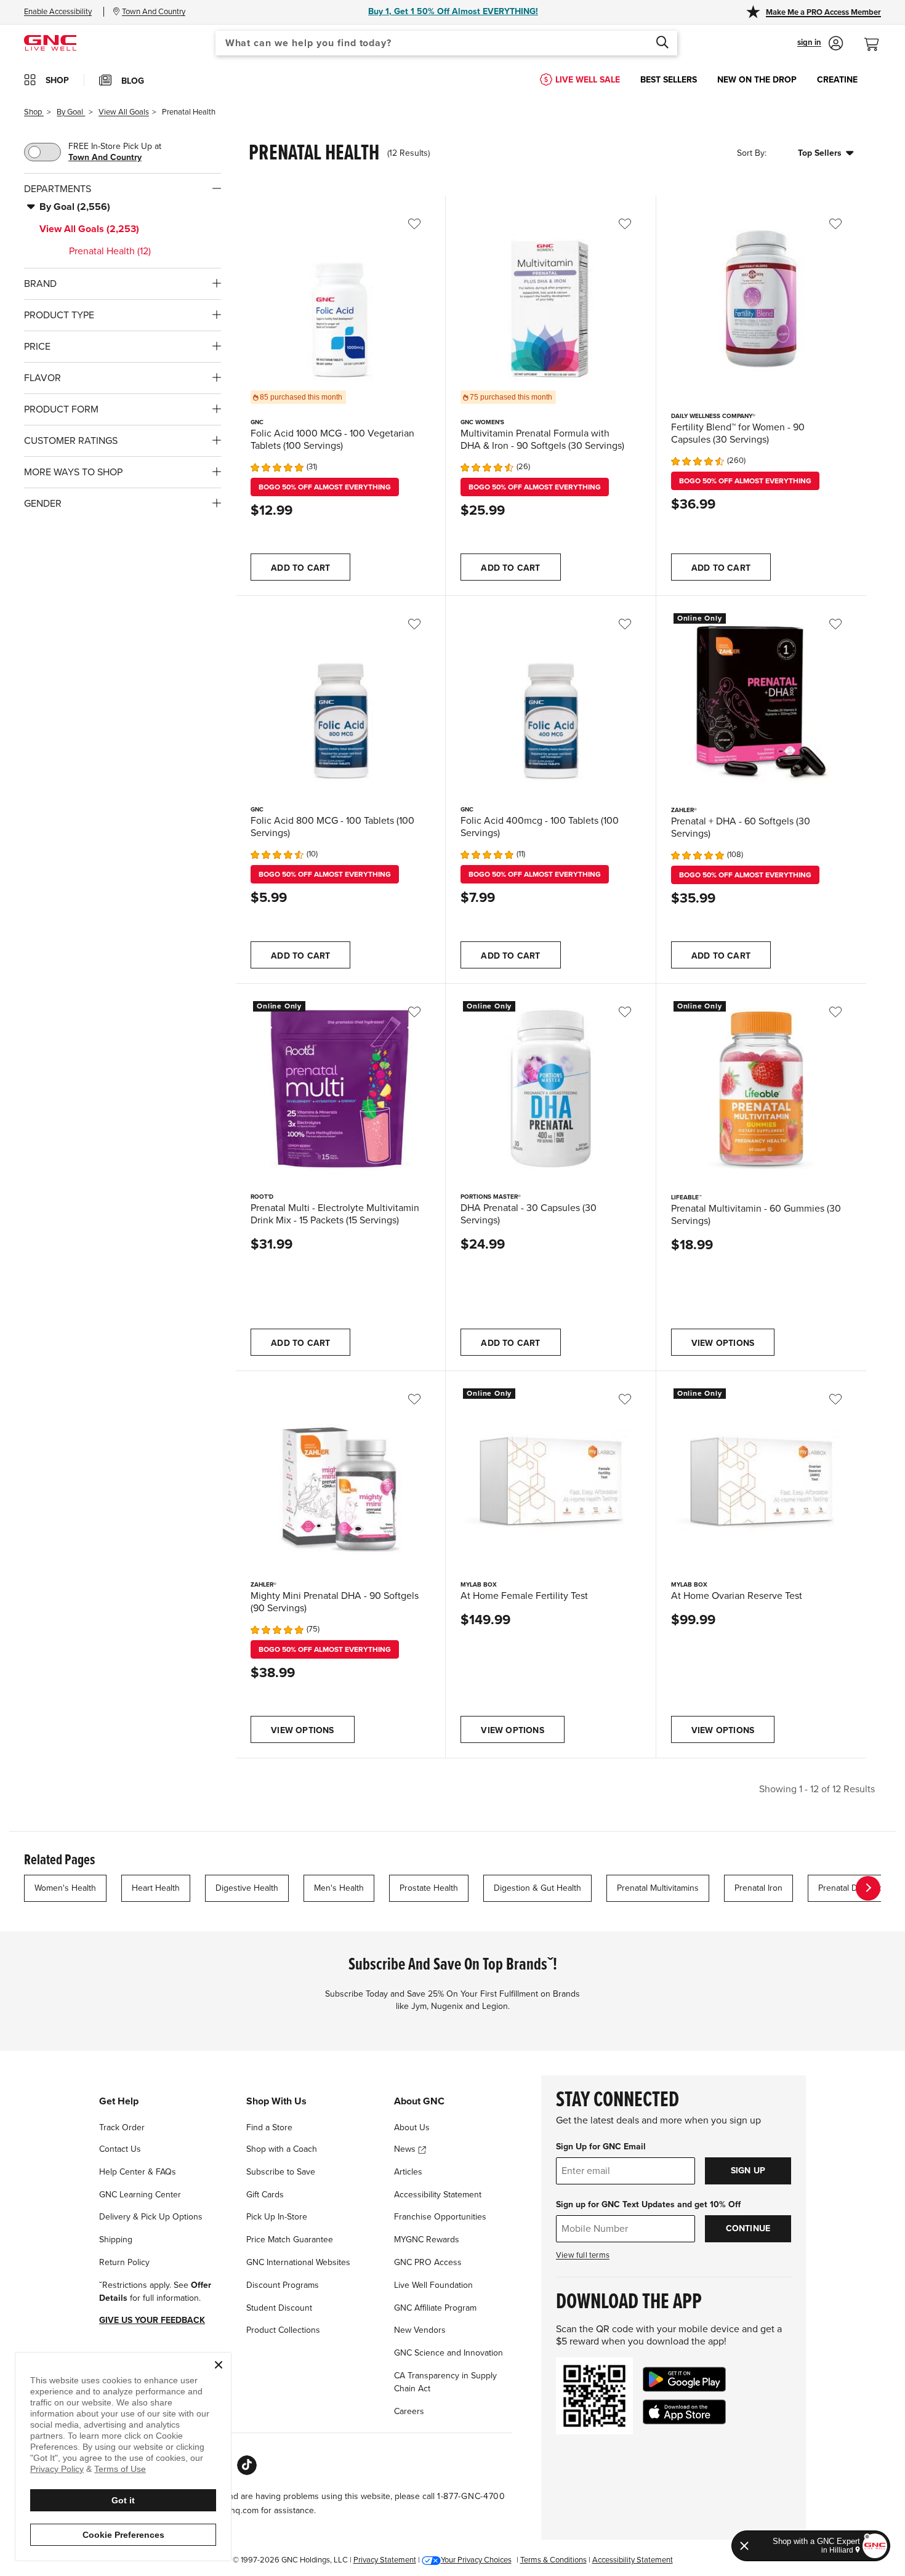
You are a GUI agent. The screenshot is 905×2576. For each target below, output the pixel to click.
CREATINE (837, 80)
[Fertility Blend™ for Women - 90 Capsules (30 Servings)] (761, 301)
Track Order (122, 2127)
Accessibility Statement (438, 2195)
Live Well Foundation (433, 2285)
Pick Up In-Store (277, 2217)
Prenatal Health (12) (110, 251)
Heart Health (156, 1888)
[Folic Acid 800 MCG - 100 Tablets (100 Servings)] (340, 701)
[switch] (42, 152)
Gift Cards (265, 2195)
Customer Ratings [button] (71, 441)
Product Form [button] (61, 409)
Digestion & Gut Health (537, 1888)
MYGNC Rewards (427, 2240)
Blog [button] (133, 81)
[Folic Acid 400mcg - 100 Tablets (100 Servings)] (550, 701)
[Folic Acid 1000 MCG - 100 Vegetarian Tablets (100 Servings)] (340, 300)
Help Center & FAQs (138, 2172)
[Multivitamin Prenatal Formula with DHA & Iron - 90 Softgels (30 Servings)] (550, 300)
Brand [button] (40, 284)
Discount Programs (283, 2285)
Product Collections (283, 2330)
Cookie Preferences (123, 2535)
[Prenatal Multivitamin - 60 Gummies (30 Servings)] (761, 1089)
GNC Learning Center (140, 2195)
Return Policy (124, 2262)
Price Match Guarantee (290, 2240)
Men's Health (339, 1888)
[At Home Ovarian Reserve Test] (761, 1476)
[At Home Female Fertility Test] (550, 1476)
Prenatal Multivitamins (658, 1888)
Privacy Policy (57, 2469)
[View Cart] (877, 38)
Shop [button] (57, 80)
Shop (34, 112)
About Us (412, 2127)
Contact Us (120, 2149)
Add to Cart (300, 568)
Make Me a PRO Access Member (823, 12)
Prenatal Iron (758, 1888)
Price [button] (37, 347)
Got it (123, 2500)
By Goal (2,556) (75, 207)
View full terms (583, 2255)
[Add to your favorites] (423, 224)
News (406, 2149)
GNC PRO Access (428, 2262)
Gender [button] (43, 504)
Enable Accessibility (58, 12)
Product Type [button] (59, 315)
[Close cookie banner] (219, 2365)
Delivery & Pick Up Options (151, 2217)
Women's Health (65, 1888)
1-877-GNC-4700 (471, 2496)
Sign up (748, 2171)
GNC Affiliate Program (435, 2308)
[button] (820, 43)
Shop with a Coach (282, 2149)
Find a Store (269, 2127)
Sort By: (752, 154)
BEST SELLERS (669, 80)
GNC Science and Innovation (448, 2353)
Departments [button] (58, 189)
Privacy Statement (385, 2560)
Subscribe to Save (281, 2172)
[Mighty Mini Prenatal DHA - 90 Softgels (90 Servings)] (340, 1476)
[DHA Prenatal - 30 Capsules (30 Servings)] (550, 1089)
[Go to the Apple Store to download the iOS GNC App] (684, 2412)
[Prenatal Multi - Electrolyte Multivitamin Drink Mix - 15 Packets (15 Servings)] (340, 1089)
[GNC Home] (50, 42)
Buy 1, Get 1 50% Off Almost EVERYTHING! (453, 11)
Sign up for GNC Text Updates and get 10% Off (648, 2204)
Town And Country (105, 157)
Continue (748, 2228)
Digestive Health (247, 1888)
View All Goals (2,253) (89, 229)
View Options (723, 1343)
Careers (409, 2411)
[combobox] (446, 43)
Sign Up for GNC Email (601, 2147)
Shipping (116, 2240)
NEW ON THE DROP (757, 80)
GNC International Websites (298, 2262)
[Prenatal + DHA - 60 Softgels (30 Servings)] (761, 701)
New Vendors (420, 2330)
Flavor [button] (42, 378)
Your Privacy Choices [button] (476, 2560)
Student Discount (279, 2308)
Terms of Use (120, 2469)
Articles (408, 2172)
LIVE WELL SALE (588, 80)
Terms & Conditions (553, 2560)
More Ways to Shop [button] (73, 472)
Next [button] (868, 1888)
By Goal (71, 112)
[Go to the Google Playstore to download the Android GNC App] (684, 2379)
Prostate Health (429, 1888)
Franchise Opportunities (440, 2217)
